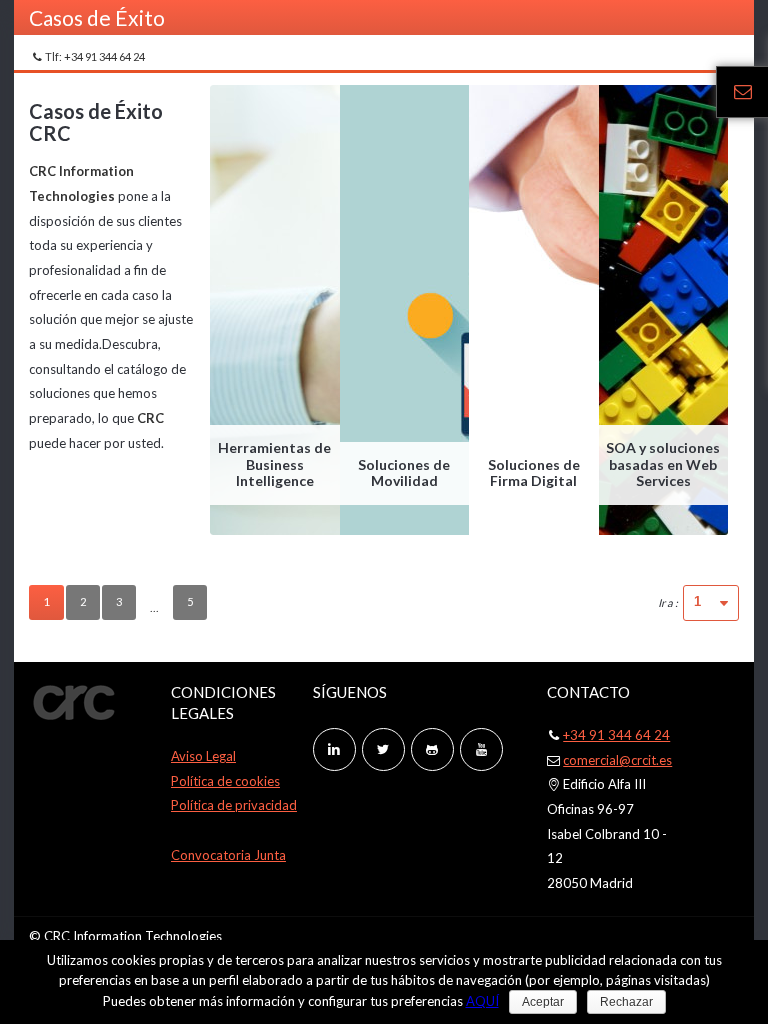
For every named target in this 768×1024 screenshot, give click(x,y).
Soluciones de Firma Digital (534, 473)
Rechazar (626, 1002)
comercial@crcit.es (617, 760)
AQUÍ (482, 1001)
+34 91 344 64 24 (616, 735)
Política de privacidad (234, 805)
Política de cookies (225, 781)
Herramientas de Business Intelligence (274, 464)
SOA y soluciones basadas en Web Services (663, 464)
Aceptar (543, 1002)
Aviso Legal (203, 756)
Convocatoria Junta (228, 855)
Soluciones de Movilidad (404, 473)
